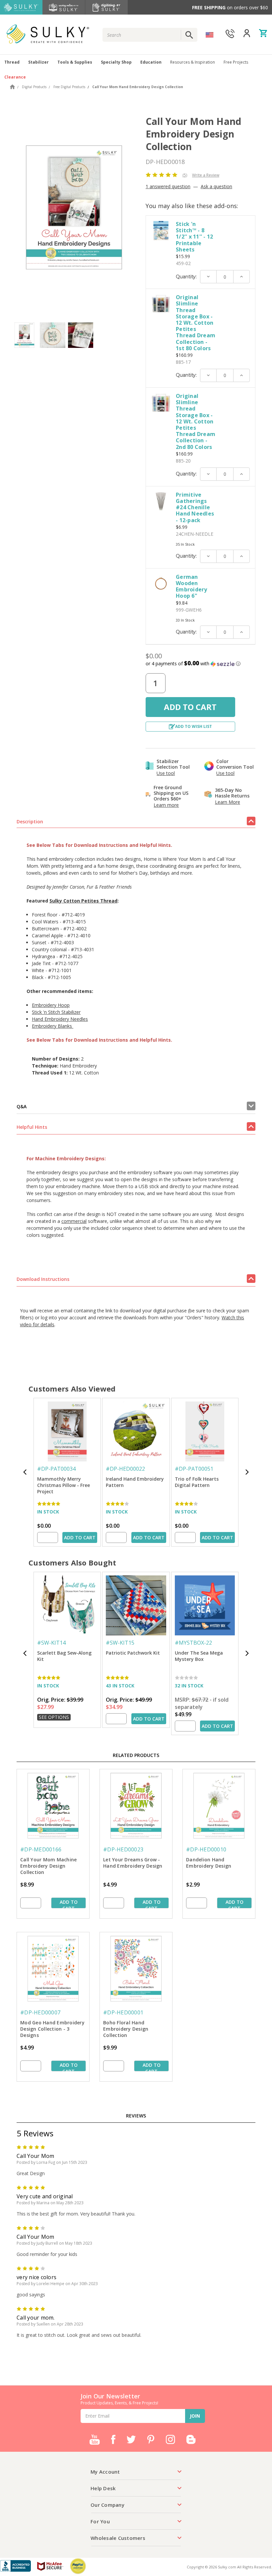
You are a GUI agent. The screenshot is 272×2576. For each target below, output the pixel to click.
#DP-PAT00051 (194, 1469)
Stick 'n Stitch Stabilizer (56, 1012)
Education (151, 62)
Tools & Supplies (75, 62)
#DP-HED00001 (123, 2012)
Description (30, 822)
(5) (185, 175)
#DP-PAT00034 (56, 1469)
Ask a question (216, 186)
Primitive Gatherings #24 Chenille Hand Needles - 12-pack (195, 507)
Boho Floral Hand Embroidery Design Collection (126, 2029)
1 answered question (168, 186)
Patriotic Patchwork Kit (133, 1653)
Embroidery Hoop (51, 1005)
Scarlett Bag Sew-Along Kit (64, 1656)
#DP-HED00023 (123, 1849)
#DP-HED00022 (125, 1469)
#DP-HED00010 (206, 1849)
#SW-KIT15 (120, 1643)
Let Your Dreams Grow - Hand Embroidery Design (133, 1863)
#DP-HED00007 (40, 2012)
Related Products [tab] (136, 1755)
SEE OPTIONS (54, 1717)
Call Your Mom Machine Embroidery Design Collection (48, 1866)
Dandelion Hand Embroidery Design (209, 1863)
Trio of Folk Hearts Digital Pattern (197, 1482)
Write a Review (206, 175)
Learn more (166, 805)
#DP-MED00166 (41, 1849)
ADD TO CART (80, 1537)
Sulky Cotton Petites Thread (83, 901)
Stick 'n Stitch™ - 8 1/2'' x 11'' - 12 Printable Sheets (194, 237)
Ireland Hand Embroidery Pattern (135, 1482)
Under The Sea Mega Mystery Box (199, 1656)
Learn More (228, 802)
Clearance (15, 77)
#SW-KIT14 (51, 1643)
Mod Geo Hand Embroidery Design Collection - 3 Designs (52, 2029)
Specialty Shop (116, 62)
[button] (201, 664)
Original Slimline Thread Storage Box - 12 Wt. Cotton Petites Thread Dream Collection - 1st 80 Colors (196, 323)
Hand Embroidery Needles (60, 1019)
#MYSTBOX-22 (193, 1643)
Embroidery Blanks (53, 1026)
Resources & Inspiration (193, 62)
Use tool (166, 773)
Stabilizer (38, 62)
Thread (12, 62)
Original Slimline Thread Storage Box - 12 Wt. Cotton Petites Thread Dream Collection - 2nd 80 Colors (196, 421)
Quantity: (186, 277)
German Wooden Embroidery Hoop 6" (192, 586)
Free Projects (236, 62)
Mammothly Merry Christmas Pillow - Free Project (64, 1485)
